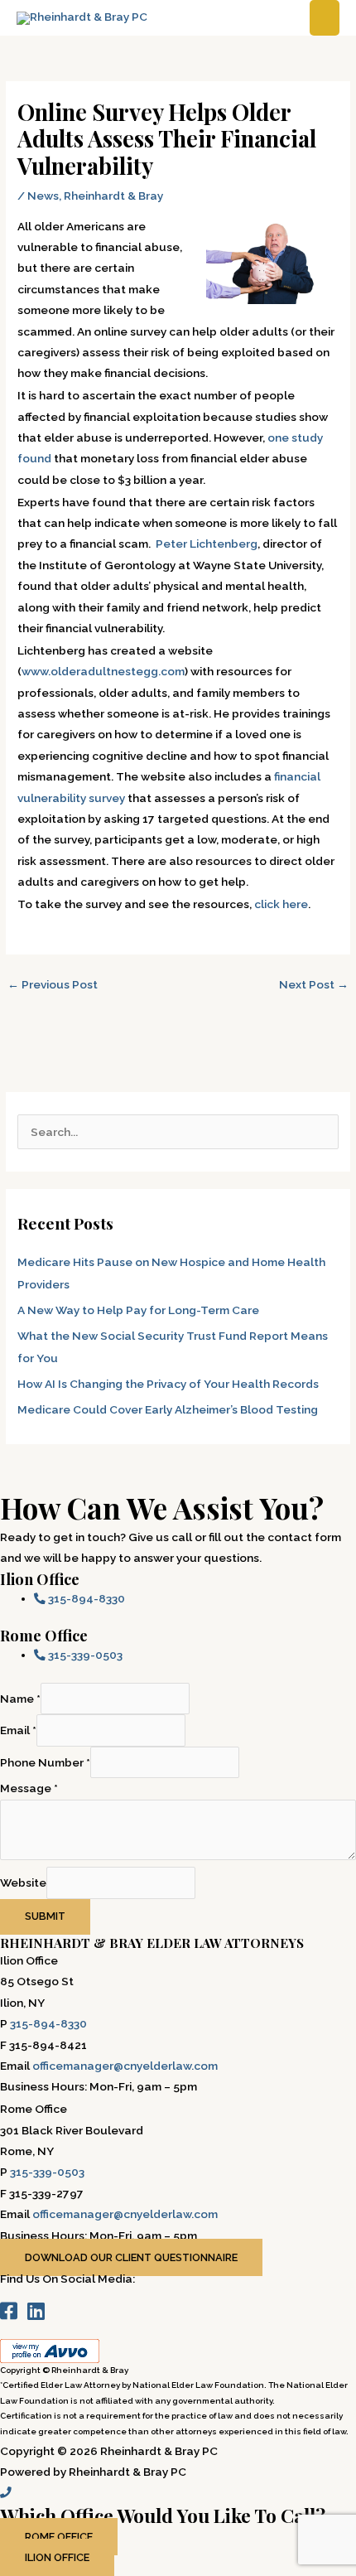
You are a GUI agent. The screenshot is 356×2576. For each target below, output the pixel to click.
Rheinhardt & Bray (113, 196)
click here (281, 904)
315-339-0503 (47, 2172)
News (43, 196)
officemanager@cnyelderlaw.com (125, 2066)
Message (29, 1788)
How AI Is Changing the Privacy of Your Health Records (168, 1384)
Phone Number (45, 1762)
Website (23, 1883)
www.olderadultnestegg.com (103, 671)
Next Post (314, 984)
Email (18, 1730)
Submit (45, 1916)
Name (20, 1699)
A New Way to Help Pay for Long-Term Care (138, 1310)
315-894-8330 (48, 2023)
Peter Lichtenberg (207, 544)
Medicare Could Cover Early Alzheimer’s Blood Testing (168, 1409)
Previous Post (53, 984)
